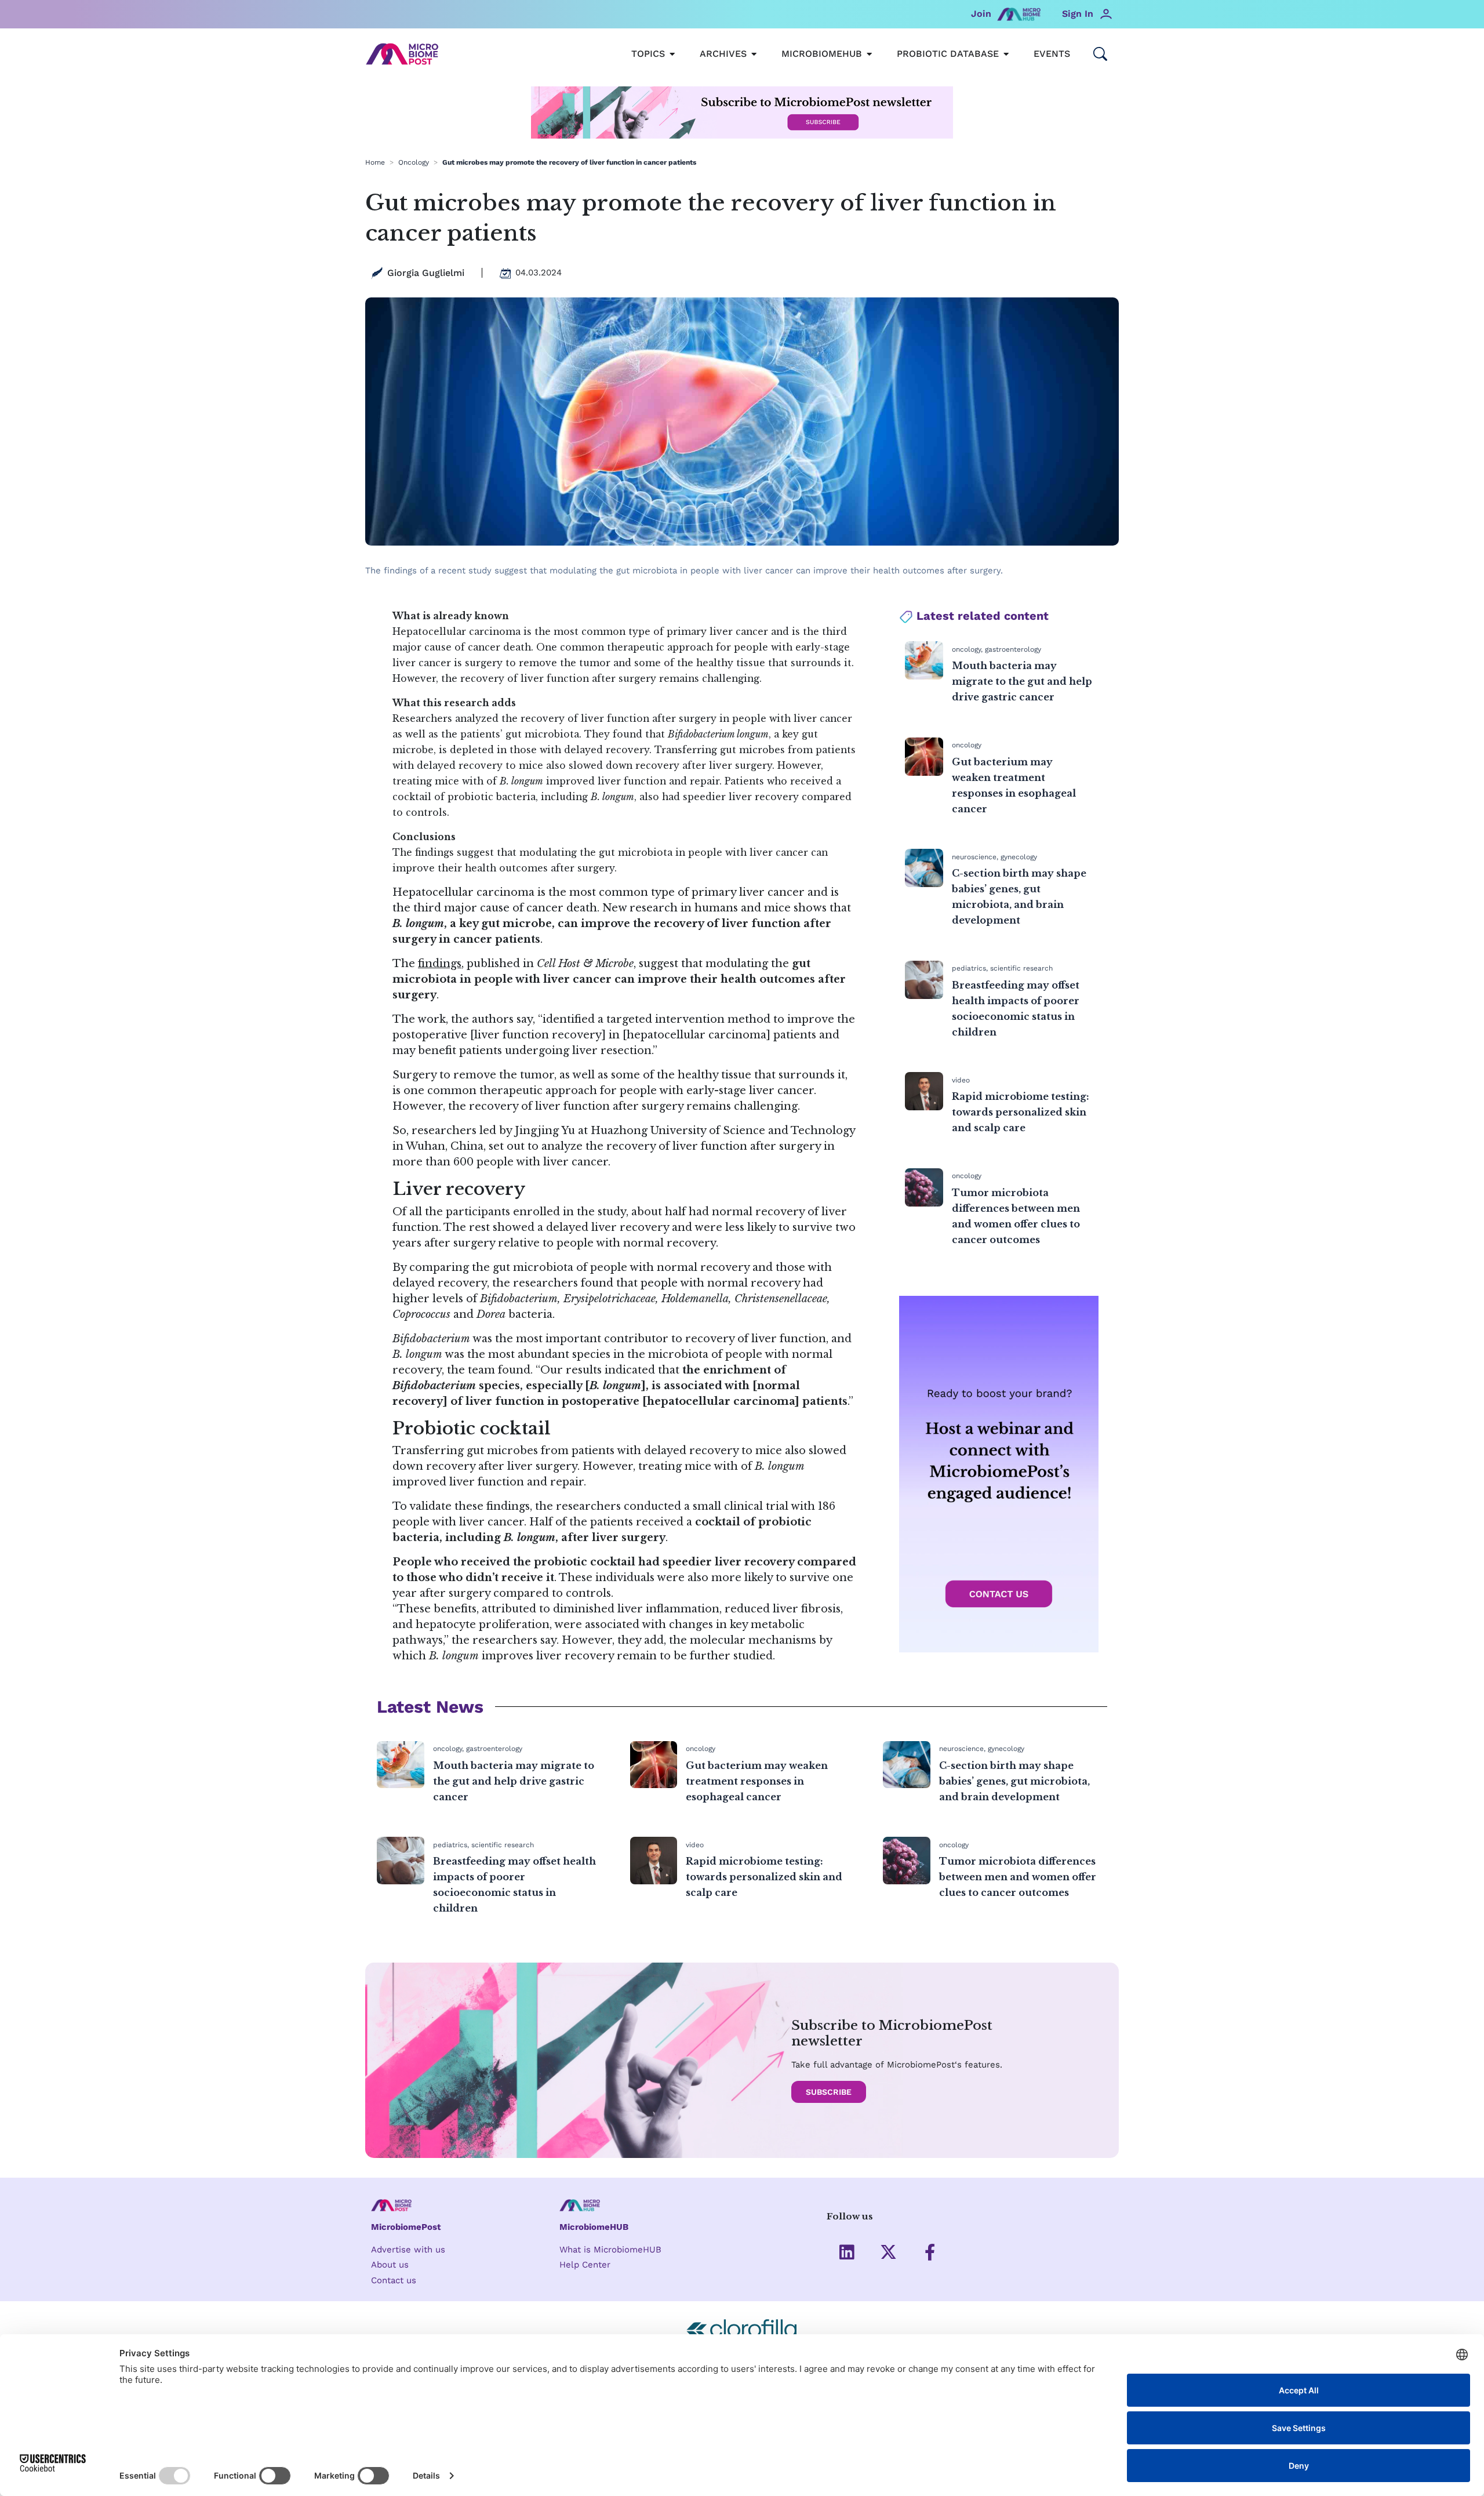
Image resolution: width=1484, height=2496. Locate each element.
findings (440, 964)
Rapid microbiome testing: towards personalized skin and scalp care (1021, 1112)
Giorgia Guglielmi (426, 273)
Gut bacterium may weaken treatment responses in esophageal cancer (757, 1781)
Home (375, 162)
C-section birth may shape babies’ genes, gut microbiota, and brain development (1014, 1781)
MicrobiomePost (406, 2227)
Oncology (414, 162)
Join (981, 14)
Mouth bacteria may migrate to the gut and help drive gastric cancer (1022, 681)
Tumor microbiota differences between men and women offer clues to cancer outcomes (1018, 1877)
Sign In (1078, 14)
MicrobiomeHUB (594, 2227)
